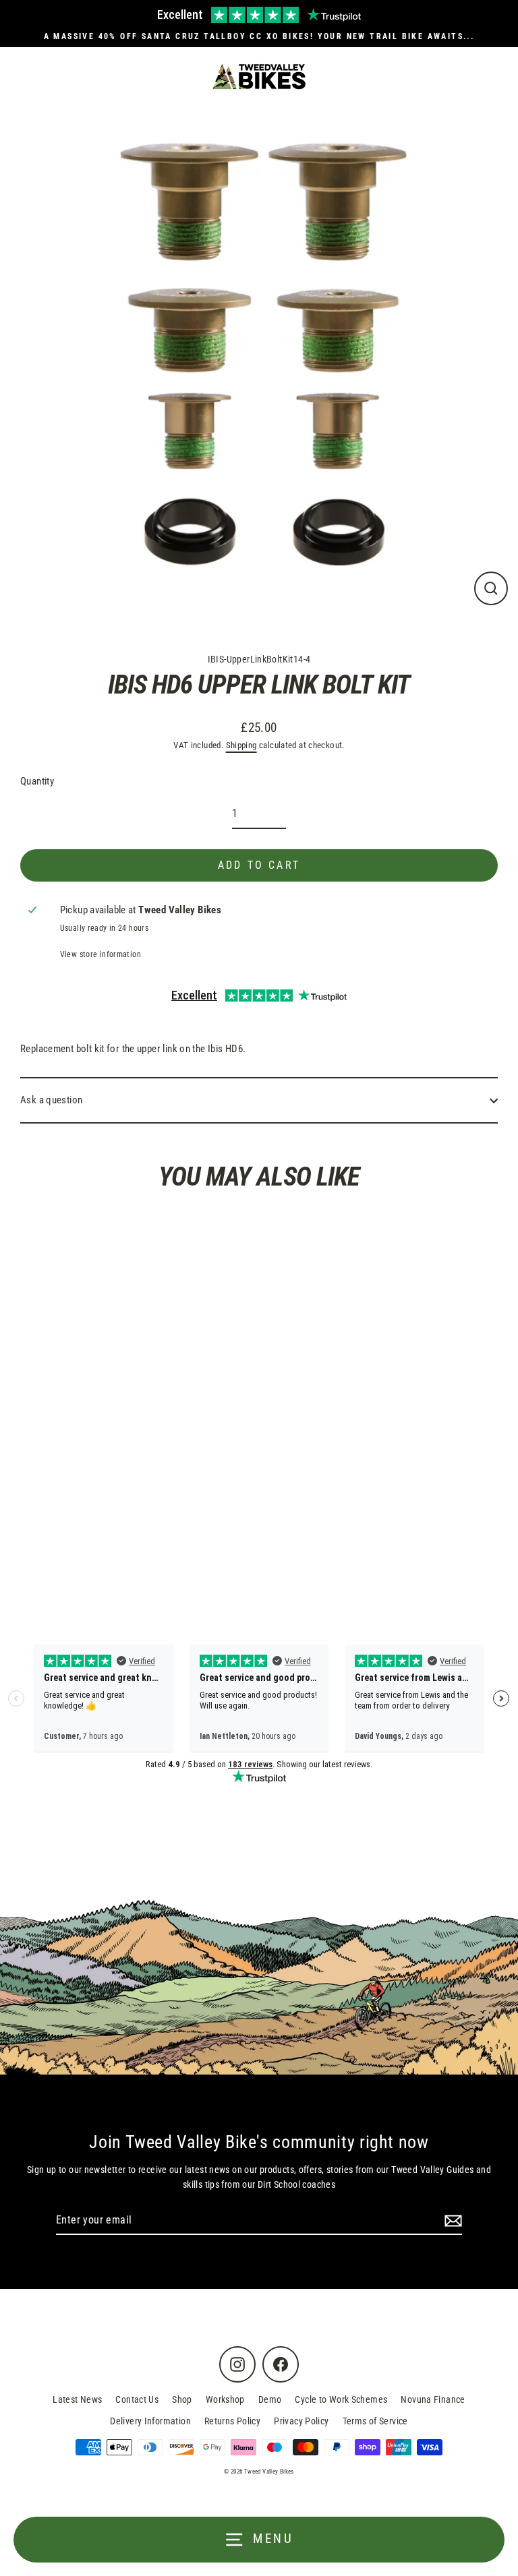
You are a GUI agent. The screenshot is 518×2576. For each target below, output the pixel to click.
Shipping (241, 745)
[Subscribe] (451, 2221)
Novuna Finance (433, 2399)
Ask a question (51, 1100)
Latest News (77, 2399)
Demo (270, 2399)
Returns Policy (232, 2421)
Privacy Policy (301, 2421)
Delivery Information (150, 2421)
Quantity (37, 781)
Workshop (225, 2399)
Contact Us (137, 2399)
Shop (182, 2399)
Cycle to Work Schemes (341, 2399)
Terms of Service (375, 2421)
